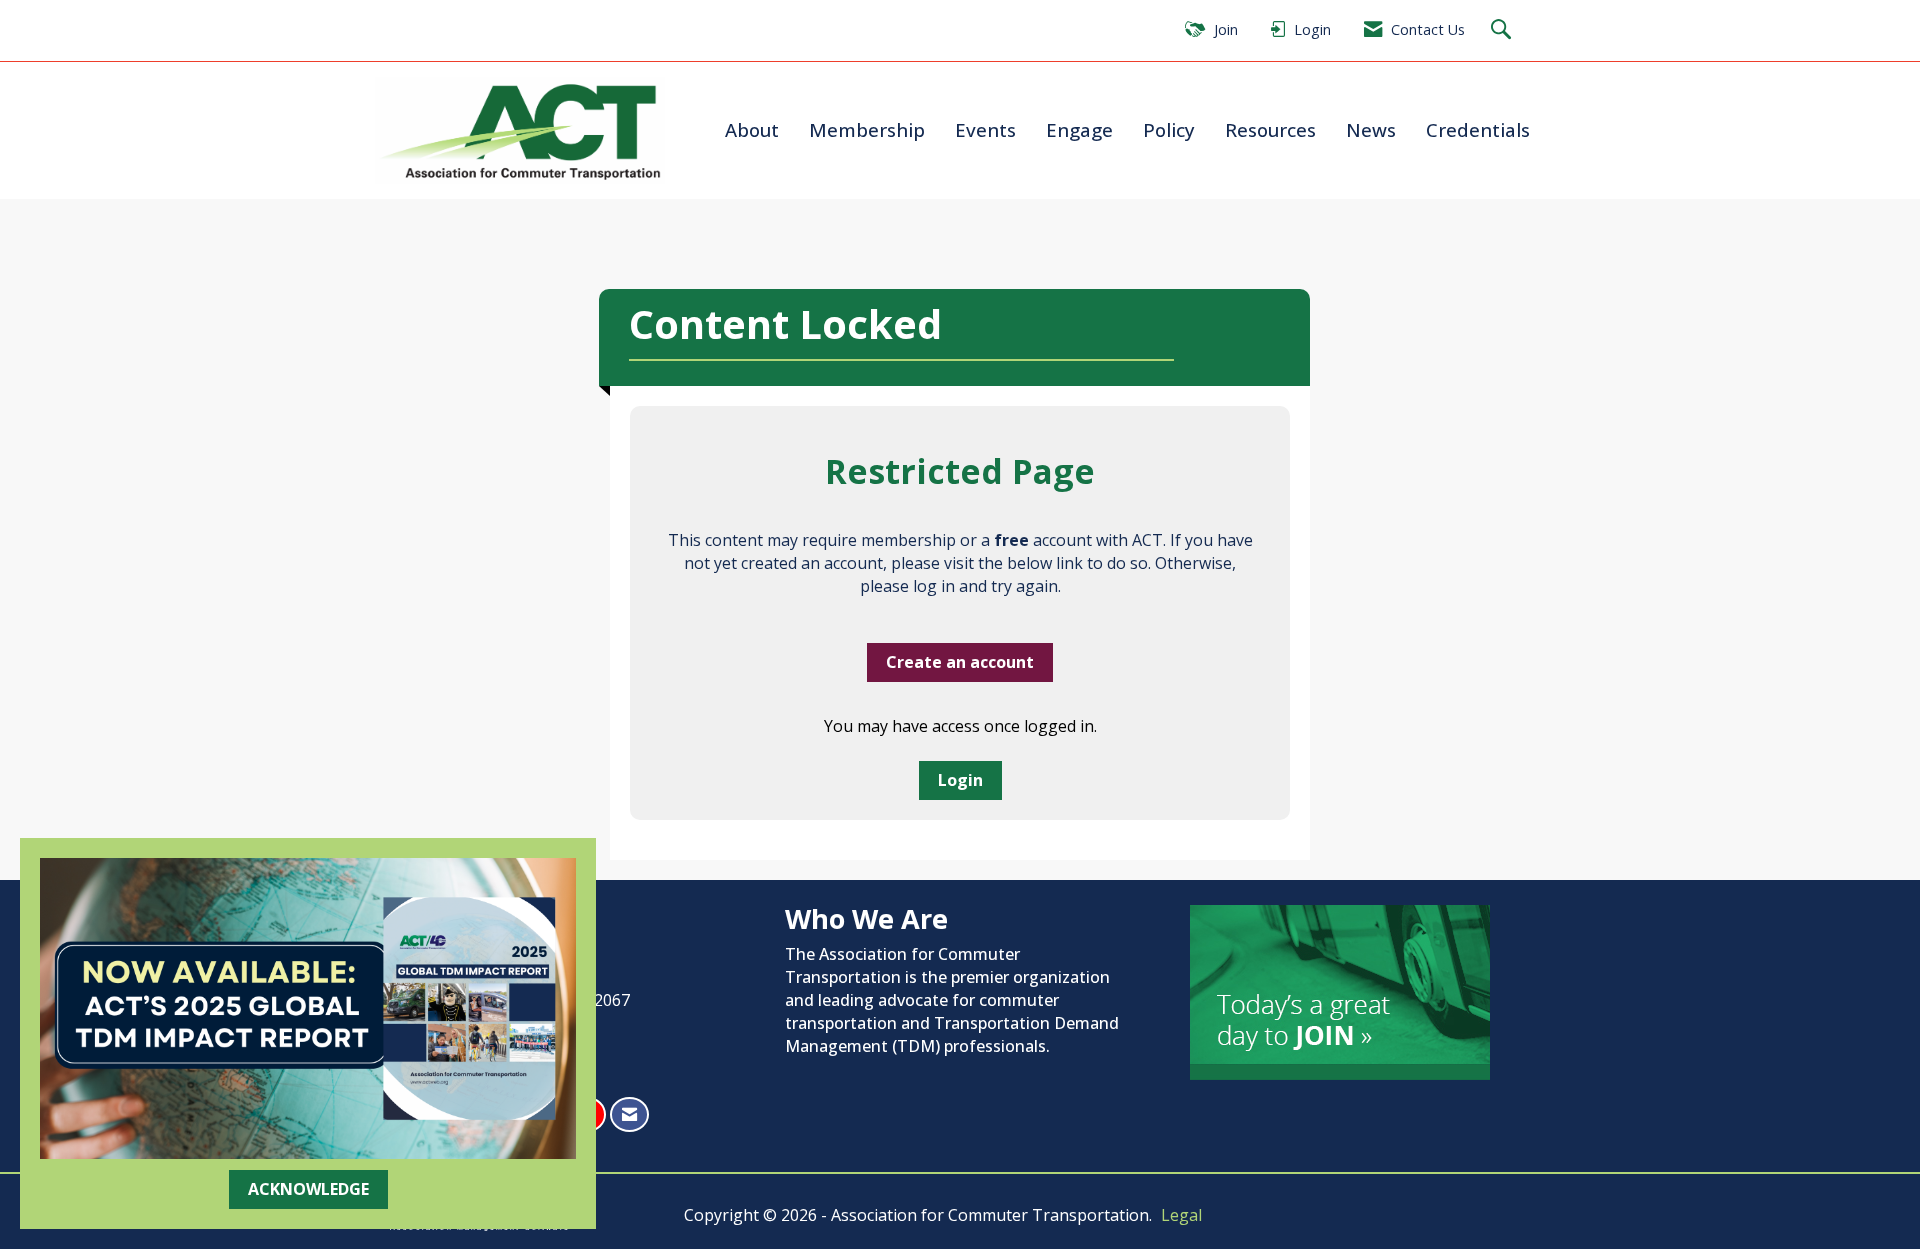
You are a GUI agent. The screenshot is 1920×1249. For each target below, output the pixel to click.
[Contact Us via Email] (629, 1114)
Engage (1079, 129)
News (1371, 129)
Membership (867, 129)
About (752, 129)
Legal (1181, 1215)
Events (985, 129)
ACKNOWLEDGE (308, 1189)
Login (960, 780)
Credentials (1478, 129)
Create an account (960, 662)
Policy (1169, 129)
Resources (1270, 129)
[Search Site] (1503, 30)
